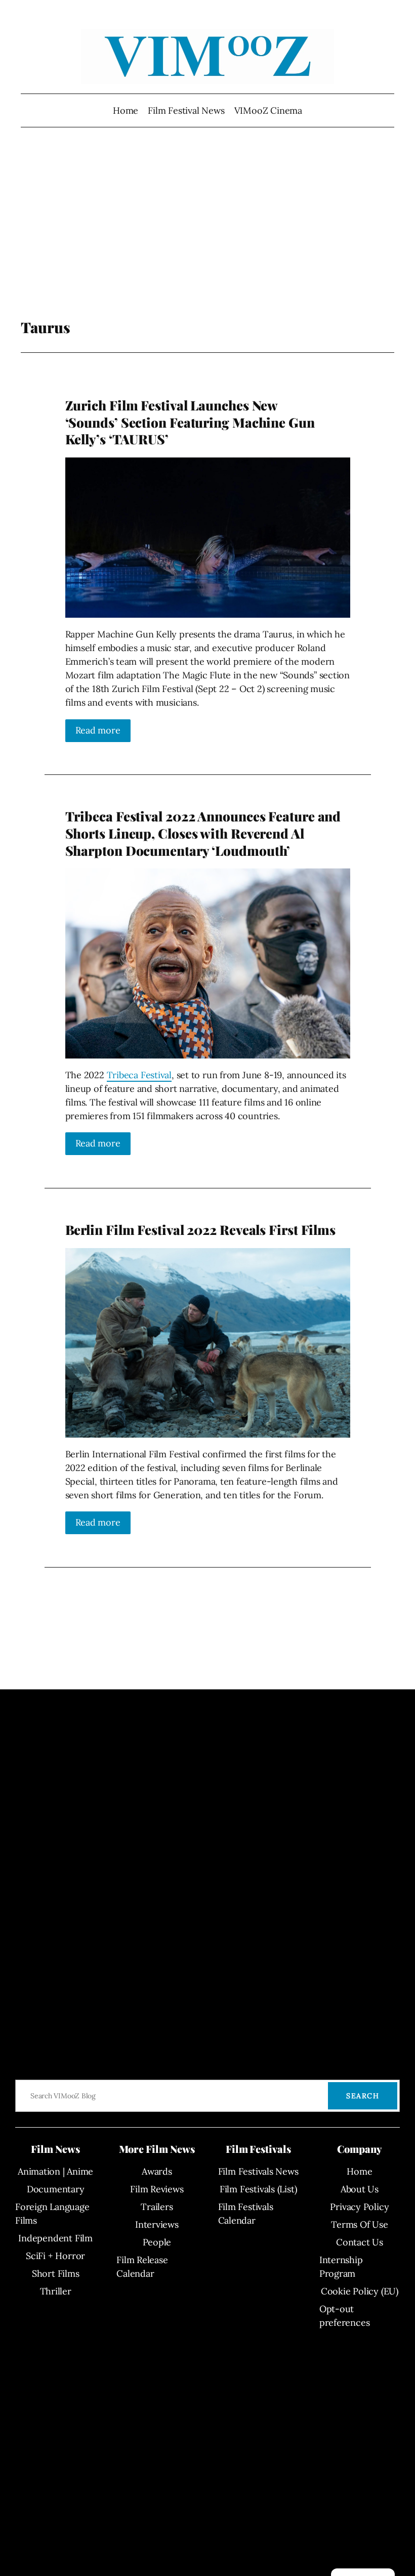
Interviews (157, 2224)
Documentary (56, 2189)
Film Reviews (157, 2189)
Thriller (56, 2291)
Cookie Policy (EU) (360, 2291)
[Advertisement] (208, 238)
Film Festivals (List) (258, 2189)
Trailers (157, 2207)
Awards (157, 2171)
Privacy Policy (359, 2207)
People (157, 2242)
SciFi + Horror (55, 2256)
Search (363, 2096)
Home (126, 110)
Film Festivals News (258, 2171)
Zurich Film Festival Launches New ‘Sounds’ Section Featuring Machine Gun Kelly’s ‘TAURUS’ (190, 422)
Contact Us (360, 2242)
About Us (360, 2189)
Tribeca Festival (139, 1075)
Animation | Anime (55, 2171)
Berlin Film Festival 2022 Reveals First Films (201, 1230)
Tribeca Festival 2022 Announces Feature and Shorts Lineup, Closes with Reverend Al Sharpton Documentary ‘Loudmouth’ (203, 833)
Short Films (56, 2273)
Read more (98, 730)
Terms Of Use (359, 2224)
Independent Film (55, 2238)
